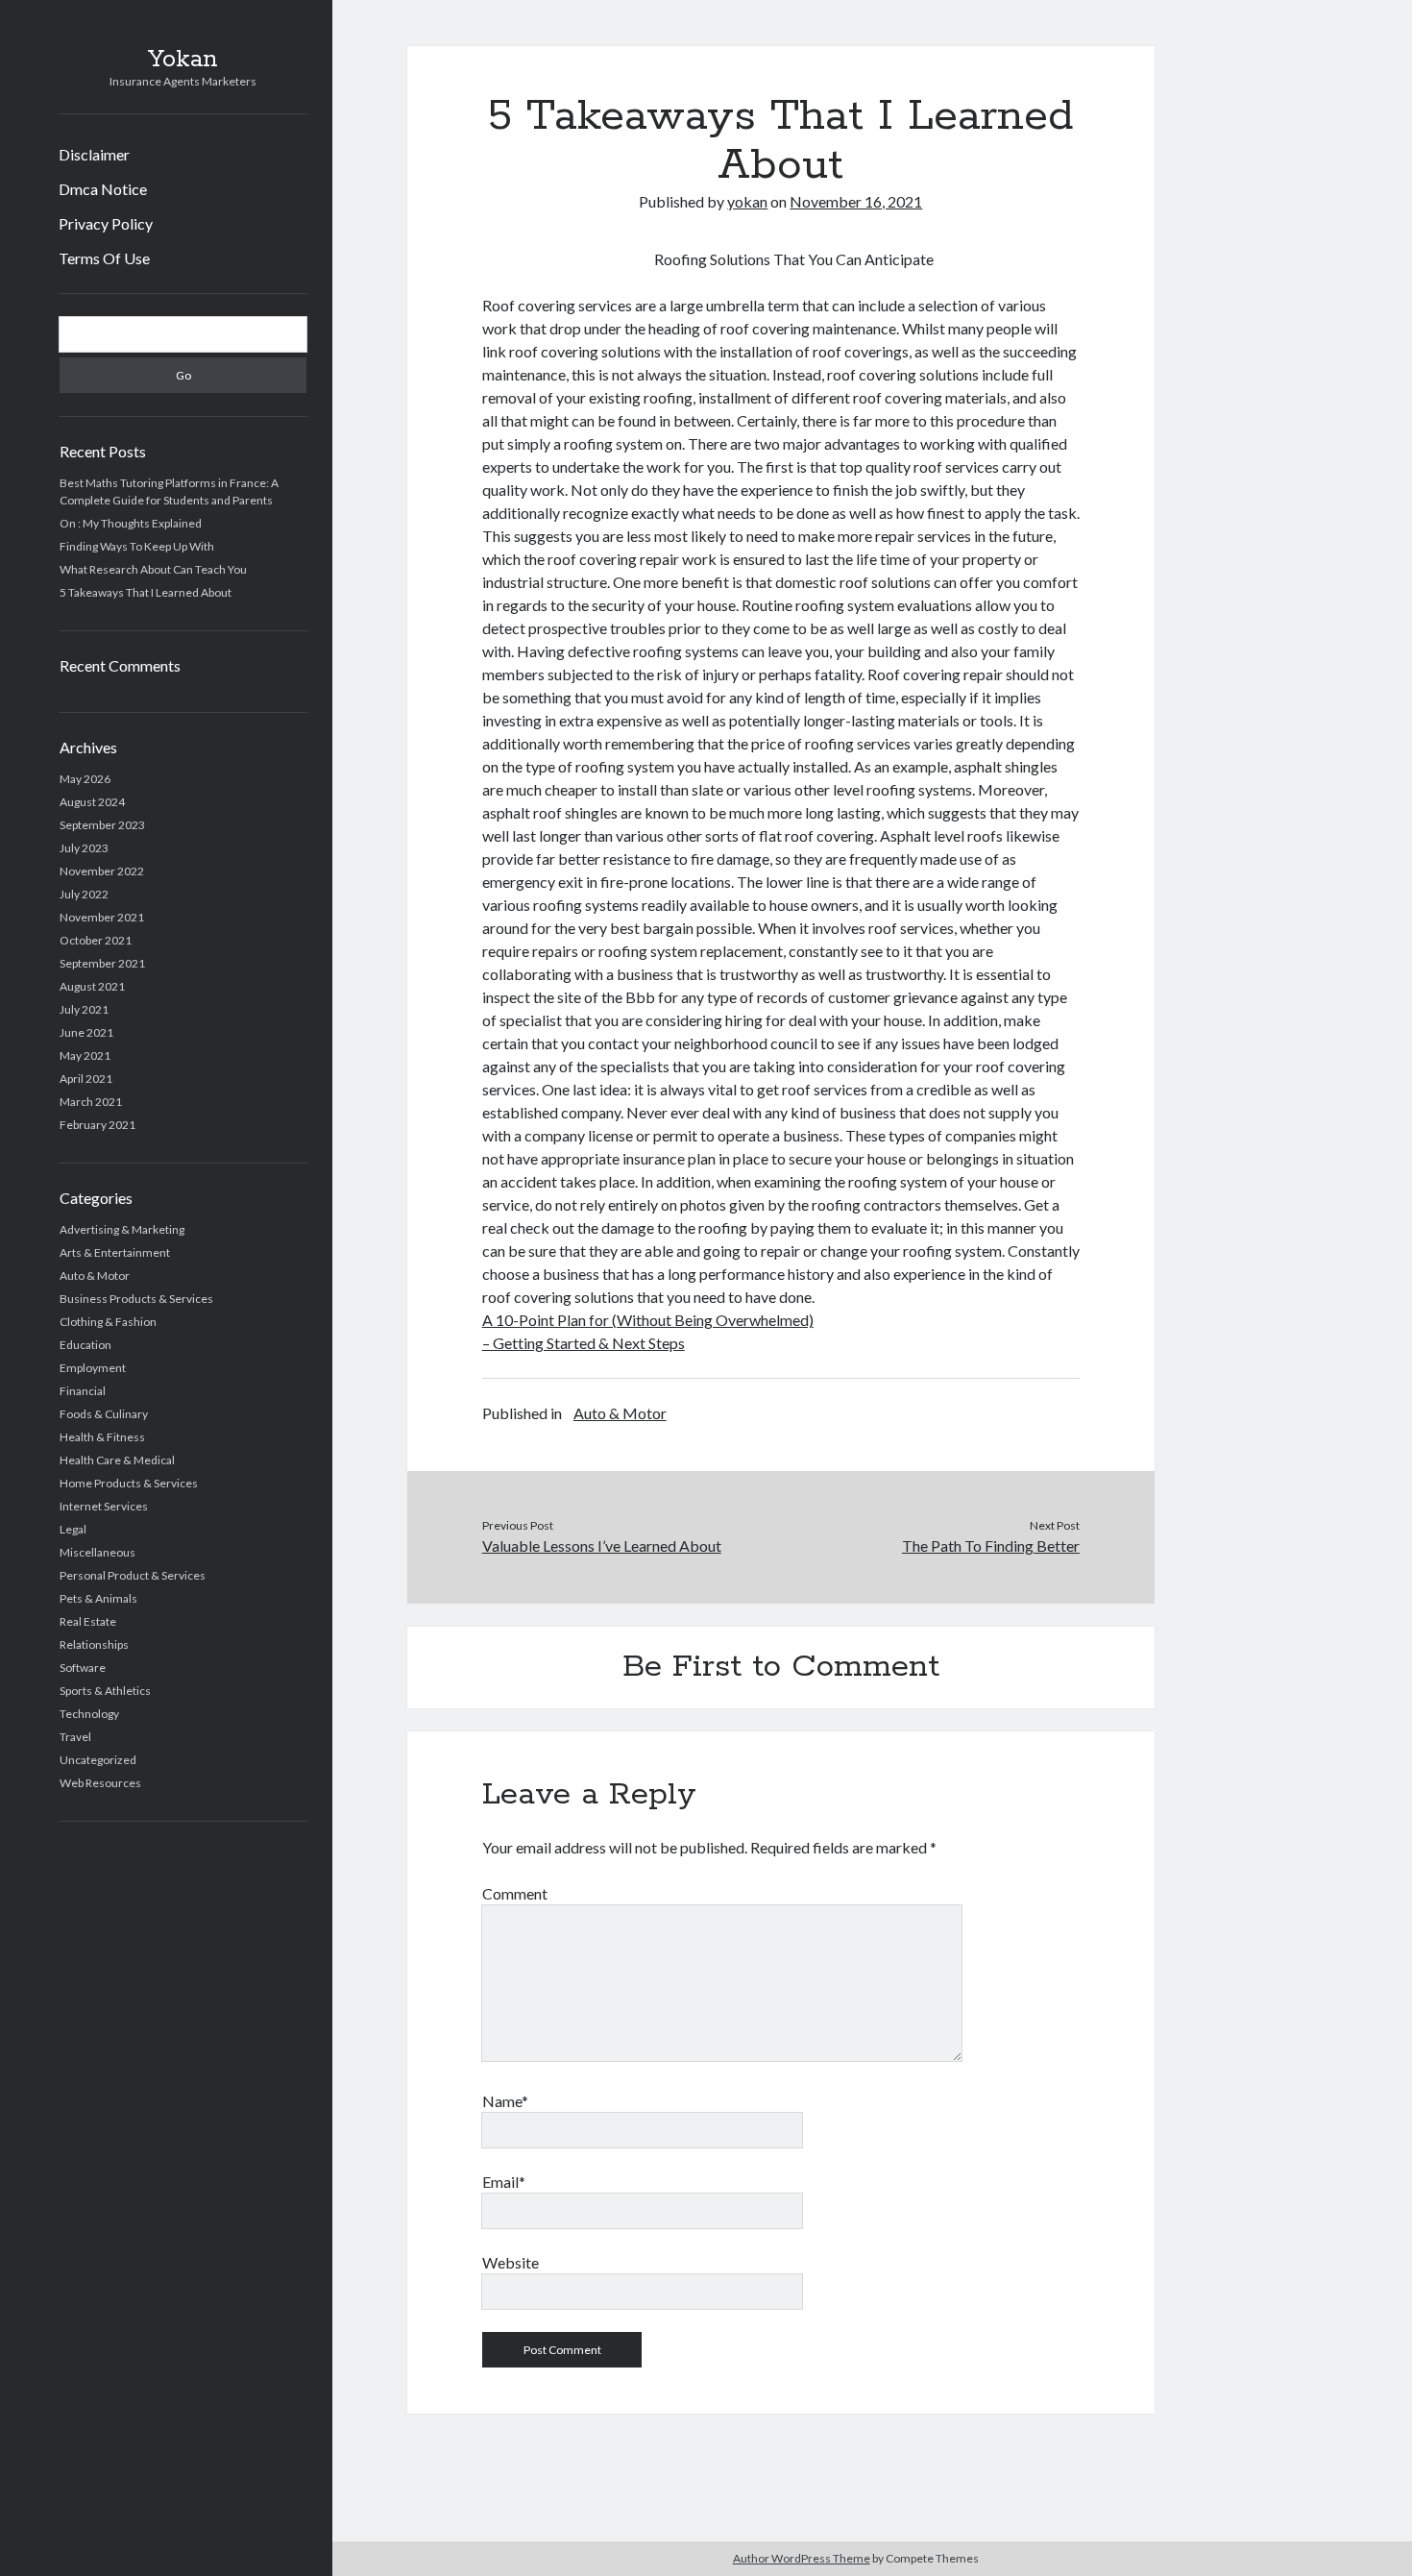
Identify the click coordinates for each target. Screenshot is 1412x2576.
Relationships (94, 1644)
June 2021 (86, 1032)
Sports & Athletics (105, 1691)
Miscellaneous (97, 1552)
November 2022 (102, 871)
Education (85, 1345)
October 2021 (96, 940)
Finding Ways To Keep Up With (137, 546)
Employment (93, 1368)
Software (83, 1668)
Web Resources (100, 1783)
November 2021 (102, 917)
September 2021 (102, 963)
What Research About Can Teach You (153, 569)
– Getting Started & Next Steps (584, 1343)
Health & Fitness (102, 1437)
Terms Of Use (104, 258)
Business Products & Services (136, 1299)
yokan (747, 201)
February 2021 (97, 1125)
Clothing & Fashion (108, 1322)
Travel (75, 1737)
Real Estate (88, 1621)
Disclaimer (94, 154)
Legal (73, 1529)
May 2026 (85, 779)
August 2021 (92, 986)
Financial (83, 1391)
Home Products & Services (129, 1483)
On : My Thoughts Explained (131, 523)
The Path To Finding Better (991, 1546)
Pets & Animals (98, 1598)
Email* (504, 2182)
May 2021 (85, 1055)
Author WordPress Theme (802, 2558)
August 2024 (92, 802)
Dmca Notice (103, 189)
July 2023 (84, 848)
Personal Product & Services (133, 1575)
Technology (89, 1714)
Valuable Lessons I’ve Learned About (602, 1546)
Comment (515, 1893)
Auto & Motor (95, 1276)
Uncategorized (98, 1760)
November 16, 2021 (856, 201)
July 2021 (84, 1009)
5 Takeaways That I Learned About (146, 592)
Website (511, 2262)
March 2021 (91, 1102)
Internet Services (104, 1506)
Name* (505, 2101)
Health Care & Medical (117, 1460)
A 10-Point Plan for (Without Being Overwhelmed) (648, 1320)
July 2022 (84, 894)
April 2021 (86, 1079)
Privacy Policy (106, 223)
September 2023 (102, 825)
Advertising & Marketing (122, 1229)
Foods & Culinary (104, 1414)
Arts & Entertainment (115, 1252)
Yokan (183, 60)
